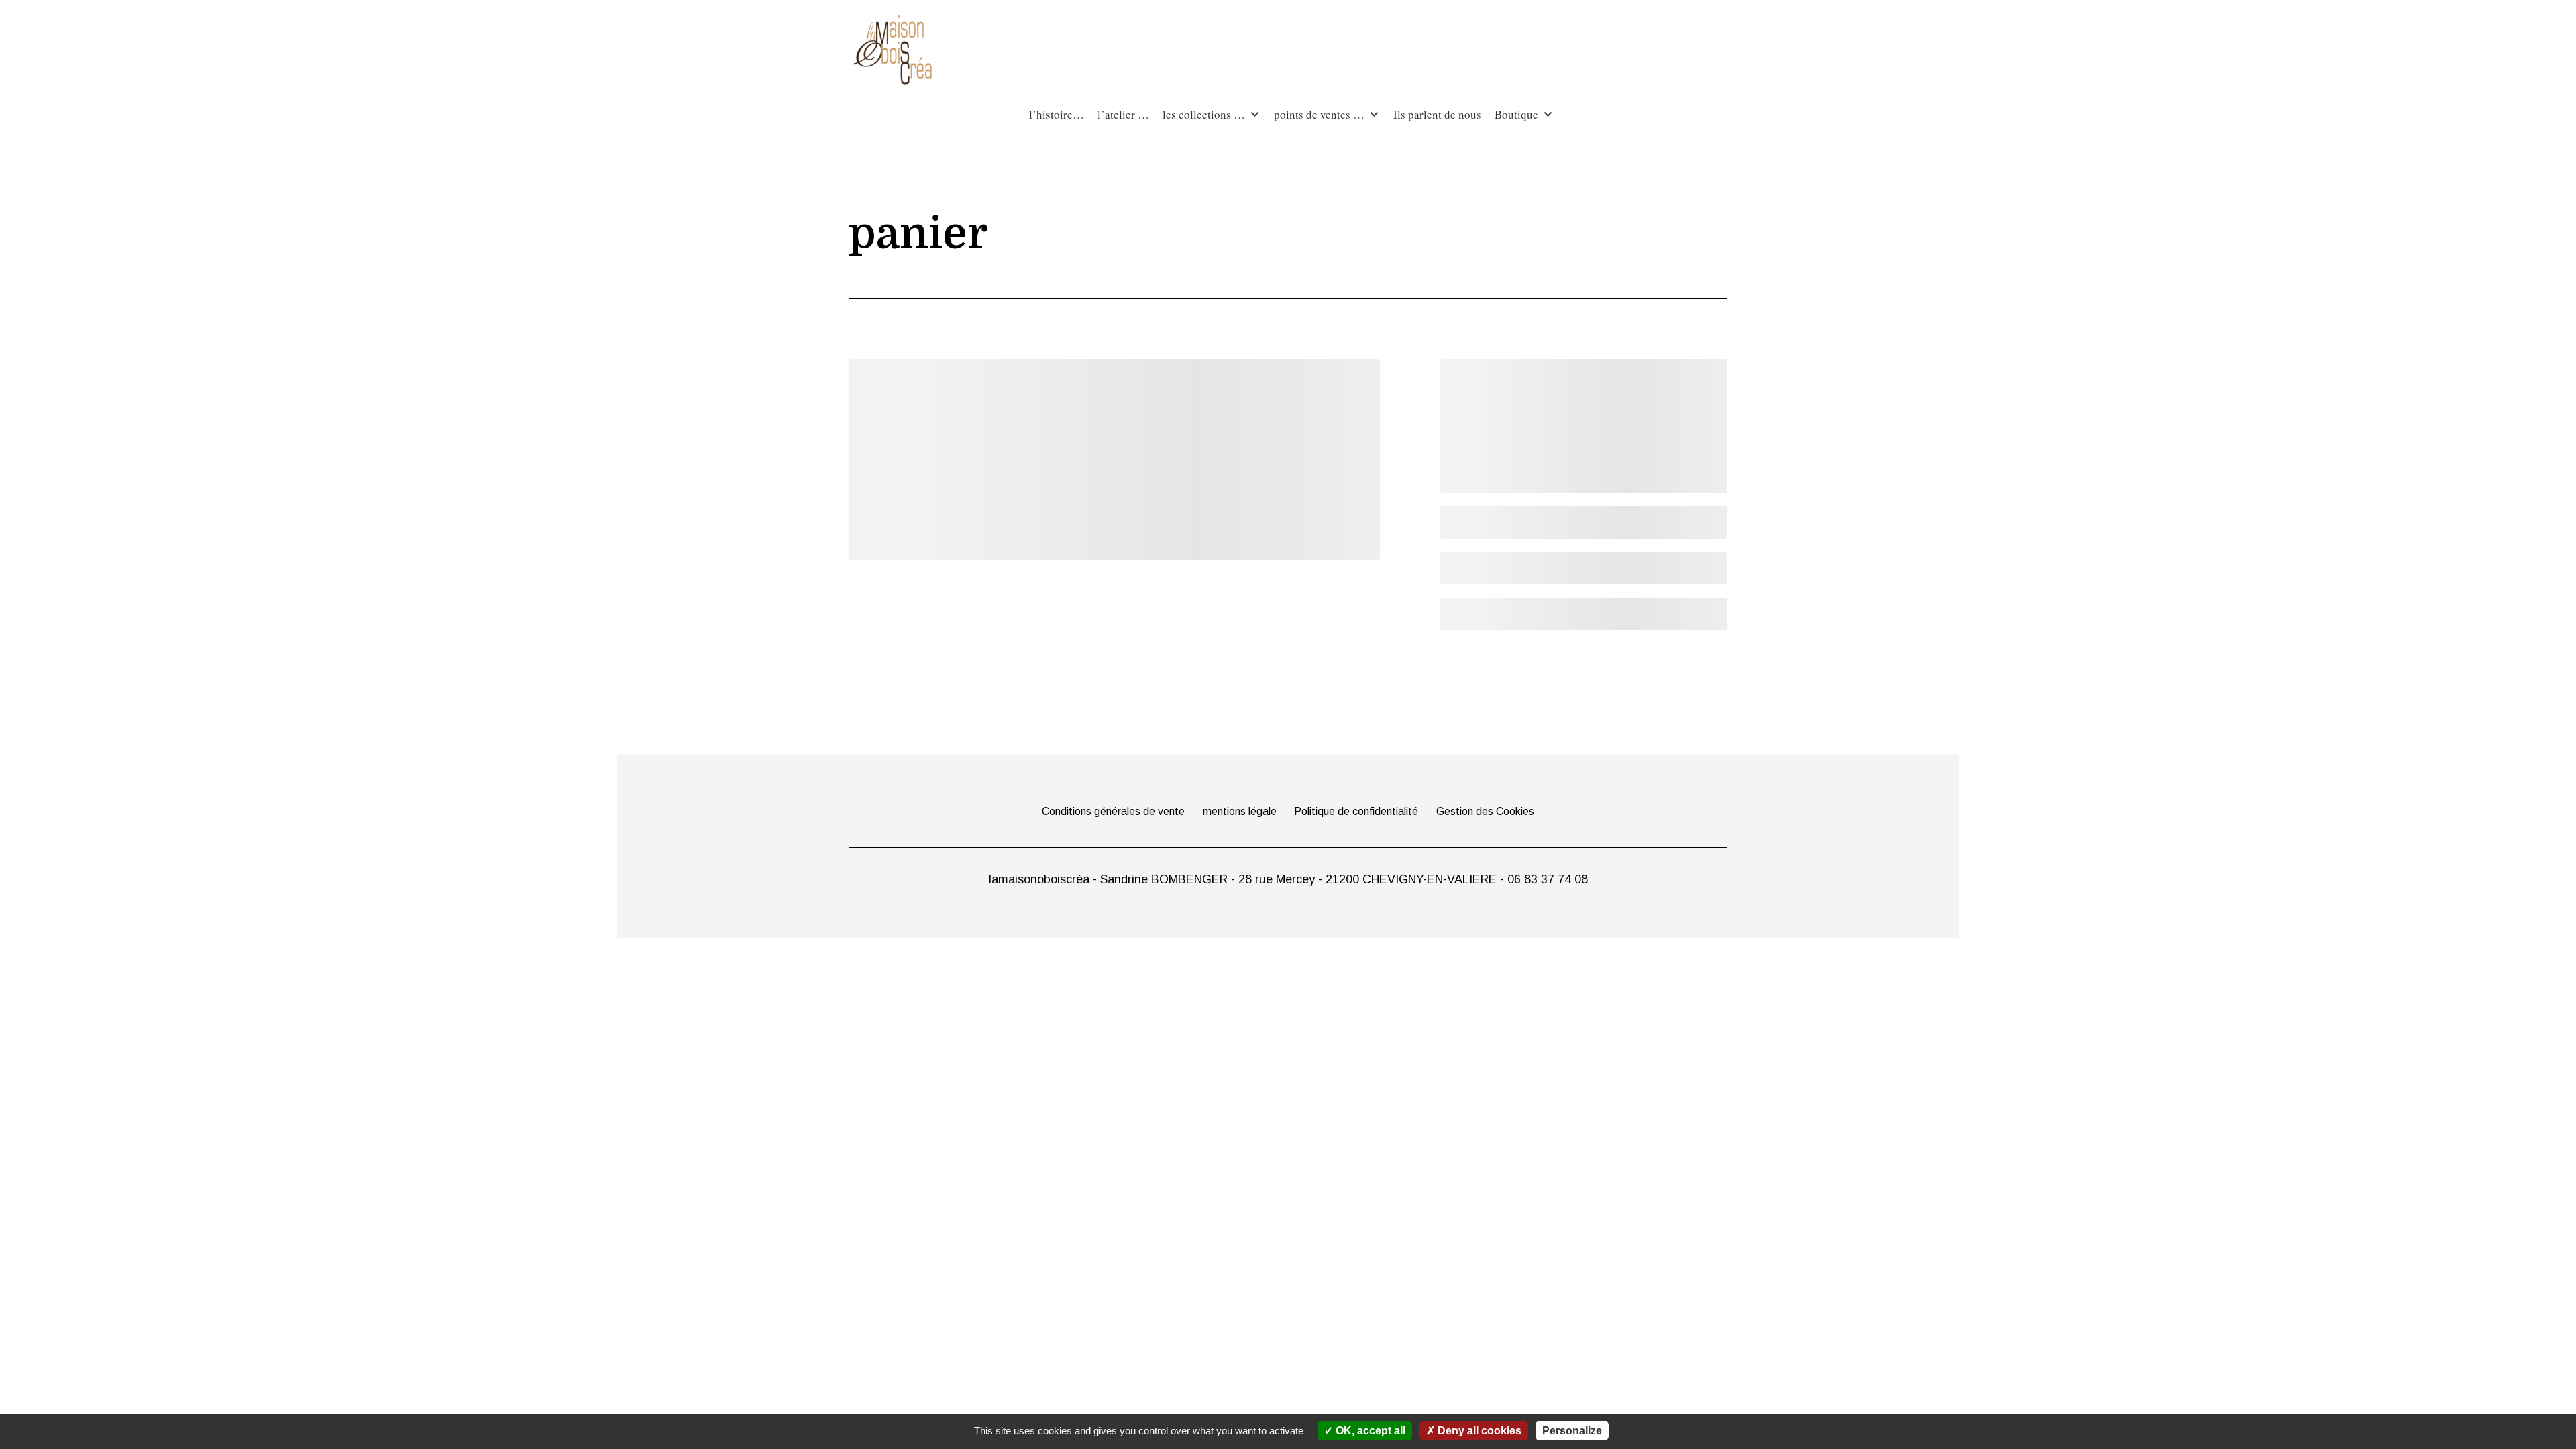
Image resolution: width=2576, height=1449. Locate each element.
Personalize (1572, 1431)
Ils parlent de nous (1437, 114)
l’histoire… (1057, 114)
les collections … (1204, 114)
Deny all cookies (1478, 1431)
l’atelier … (1123, 114)
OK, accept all (1369, 1431)
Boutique (1516, 114)
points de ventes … (1319, 114)
